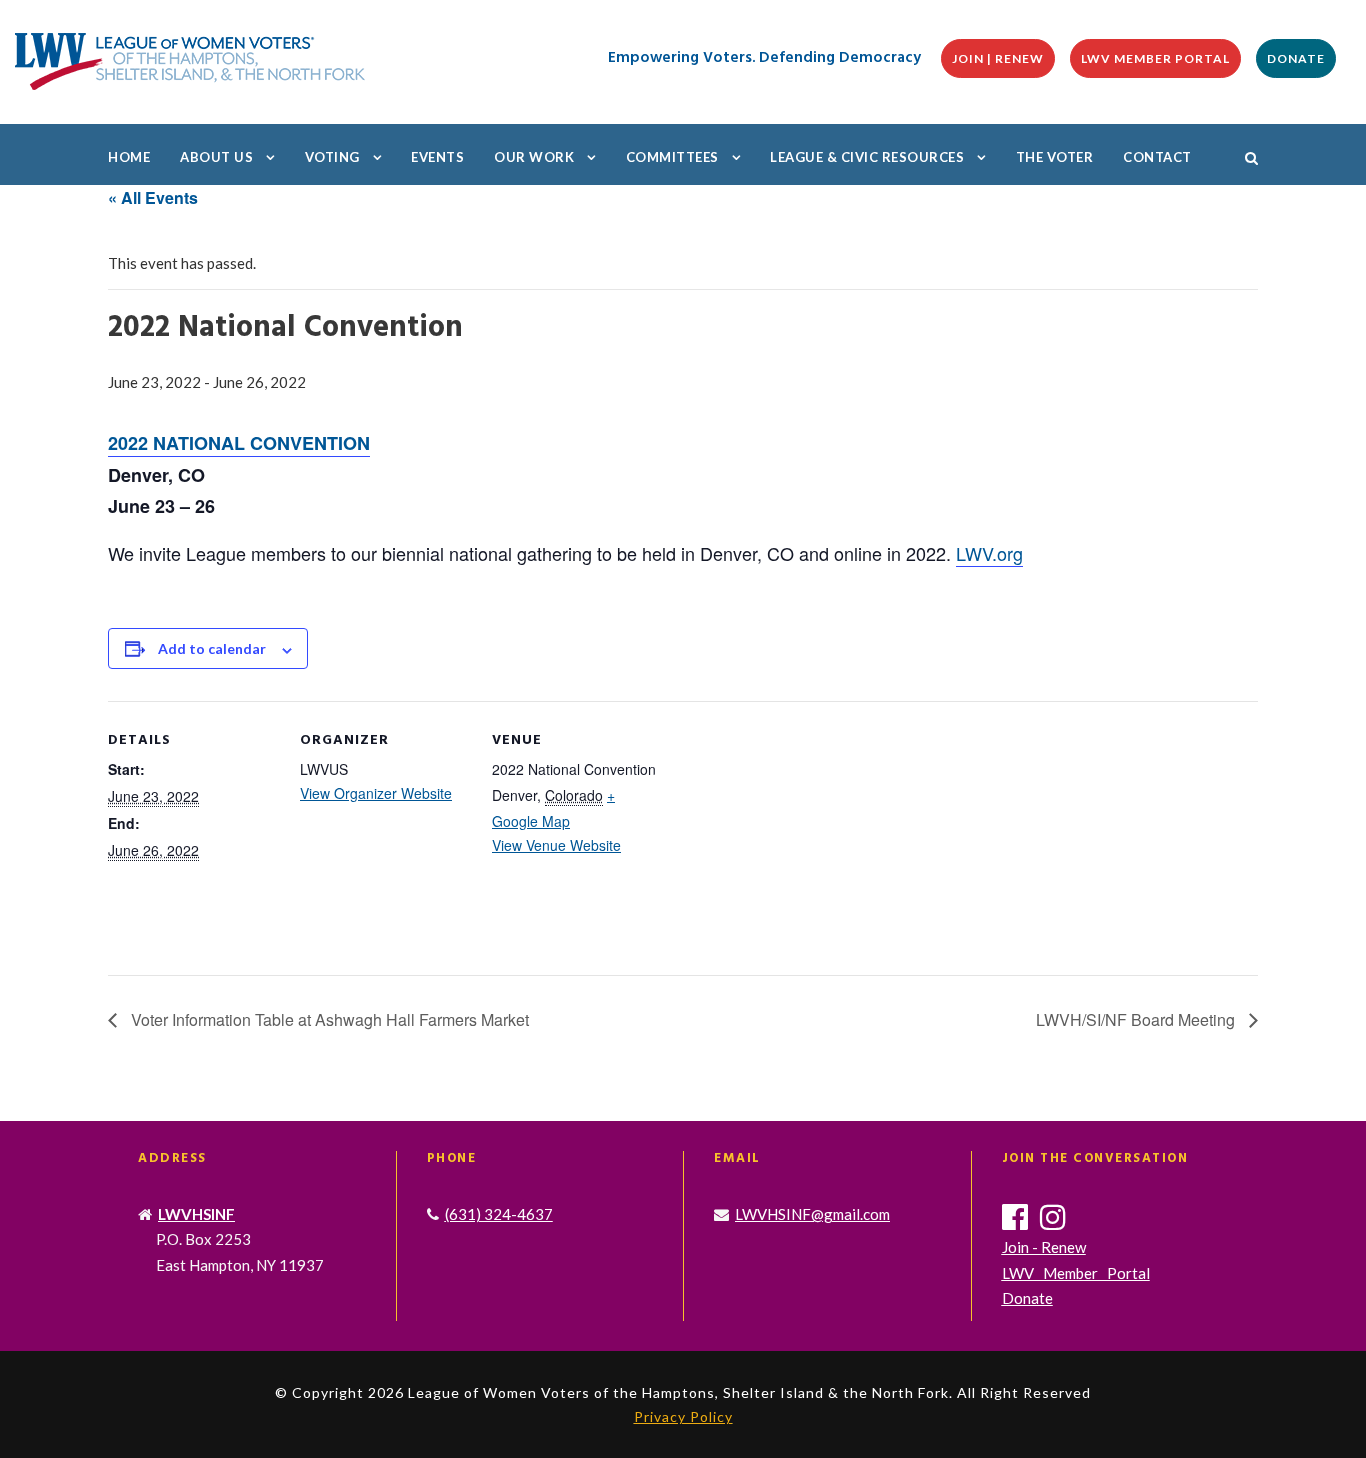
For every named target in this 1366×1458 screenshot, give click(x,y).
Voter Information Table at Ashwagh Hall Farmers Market (328, 1019)
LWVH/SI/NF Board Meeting (1137, 1019)
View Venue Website (556, 845)
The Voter (1055, 157)
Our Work (534, 157)
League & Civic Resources (867, 157)
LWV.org (989, 553)
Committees (672, 157)
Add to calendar (212, 648)
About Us (216, 157)
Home (129, 157)
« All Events (153, 197)
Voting (332, 157)
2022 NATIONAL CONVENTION (239, 443)
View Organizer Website (376, 793)
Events (437, 157)
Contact (1157, 157)
